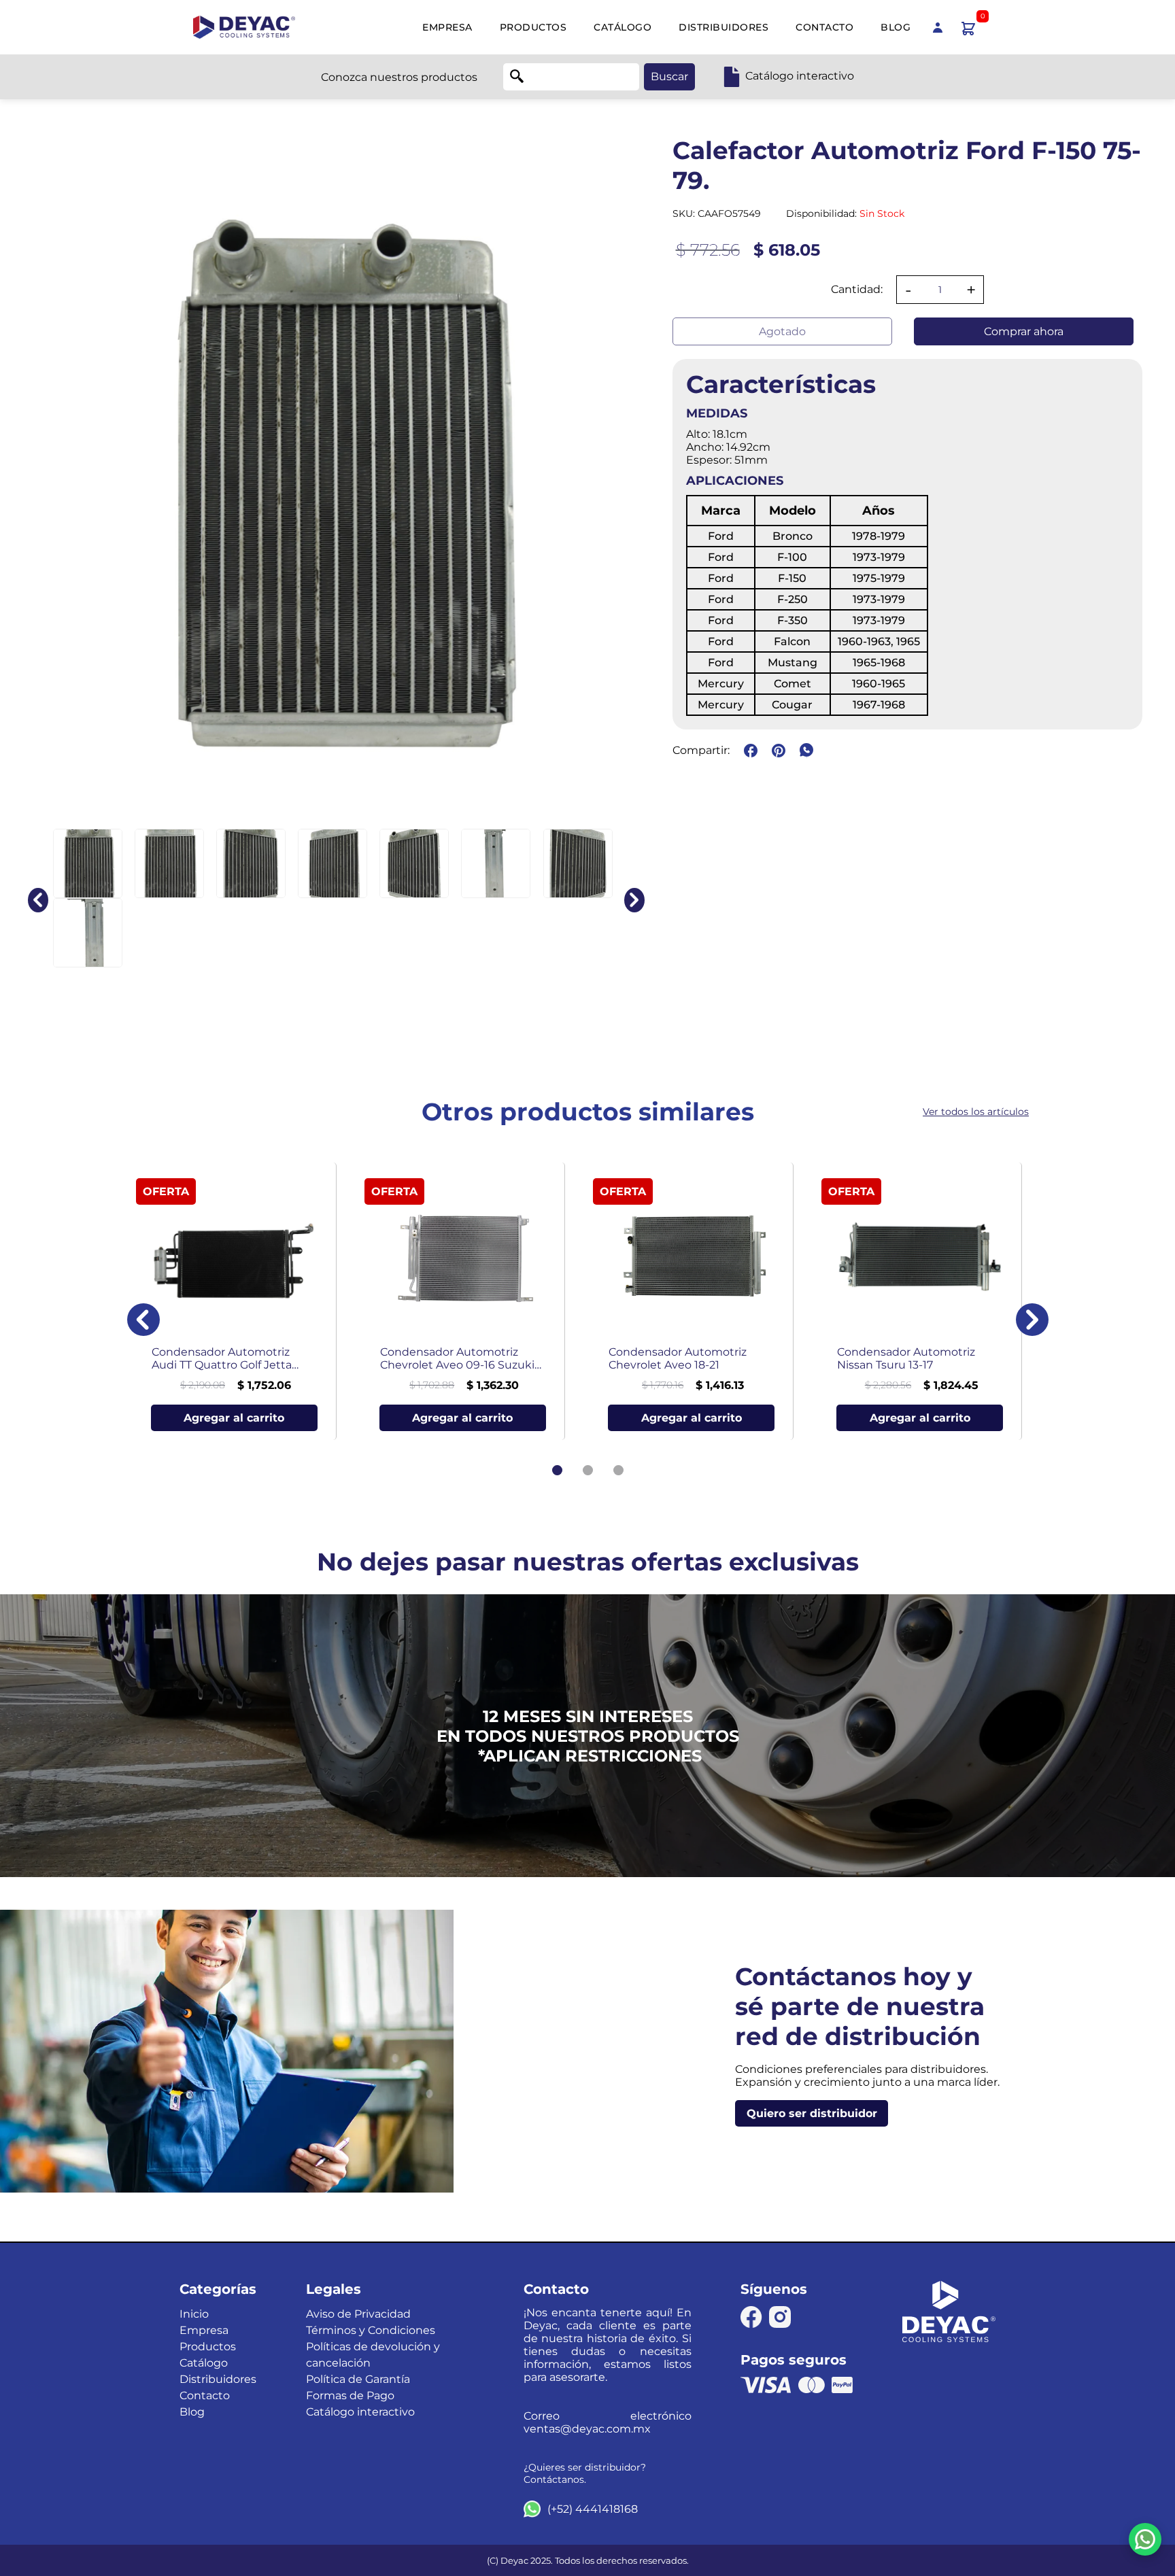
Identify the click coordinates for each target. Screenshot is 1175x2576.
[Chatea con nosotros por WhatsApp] (1145, 2539)
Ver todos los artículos (976, 1112)
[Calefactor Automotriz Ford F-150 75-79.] (88, 863)
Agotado (782, 331)
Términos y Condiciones (371, 2330)
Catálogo (623, 27)
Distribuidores (723, 27)
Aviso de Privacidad (358, 2314)
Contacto (824, 27)
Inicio (194, 2314)
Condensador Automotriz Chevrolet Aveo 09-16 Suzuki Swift (457, 1358)
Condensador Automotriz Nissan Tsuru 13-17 (906, 1358)
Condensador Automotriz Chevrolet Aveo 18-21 (678, 1358)
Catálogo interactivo (360, 2412)
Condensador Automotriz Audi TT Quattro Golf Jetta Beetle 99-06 (222, 1358)
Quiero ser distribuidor (812, 2113)
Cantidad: (857, 289)
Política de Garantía (358, 2379)
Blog (896, 27)
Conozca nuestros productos (399, 77)
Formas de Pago (350, 2395)
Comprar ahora (1024, 331)
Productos (533, 27)
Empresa (447, 27)
